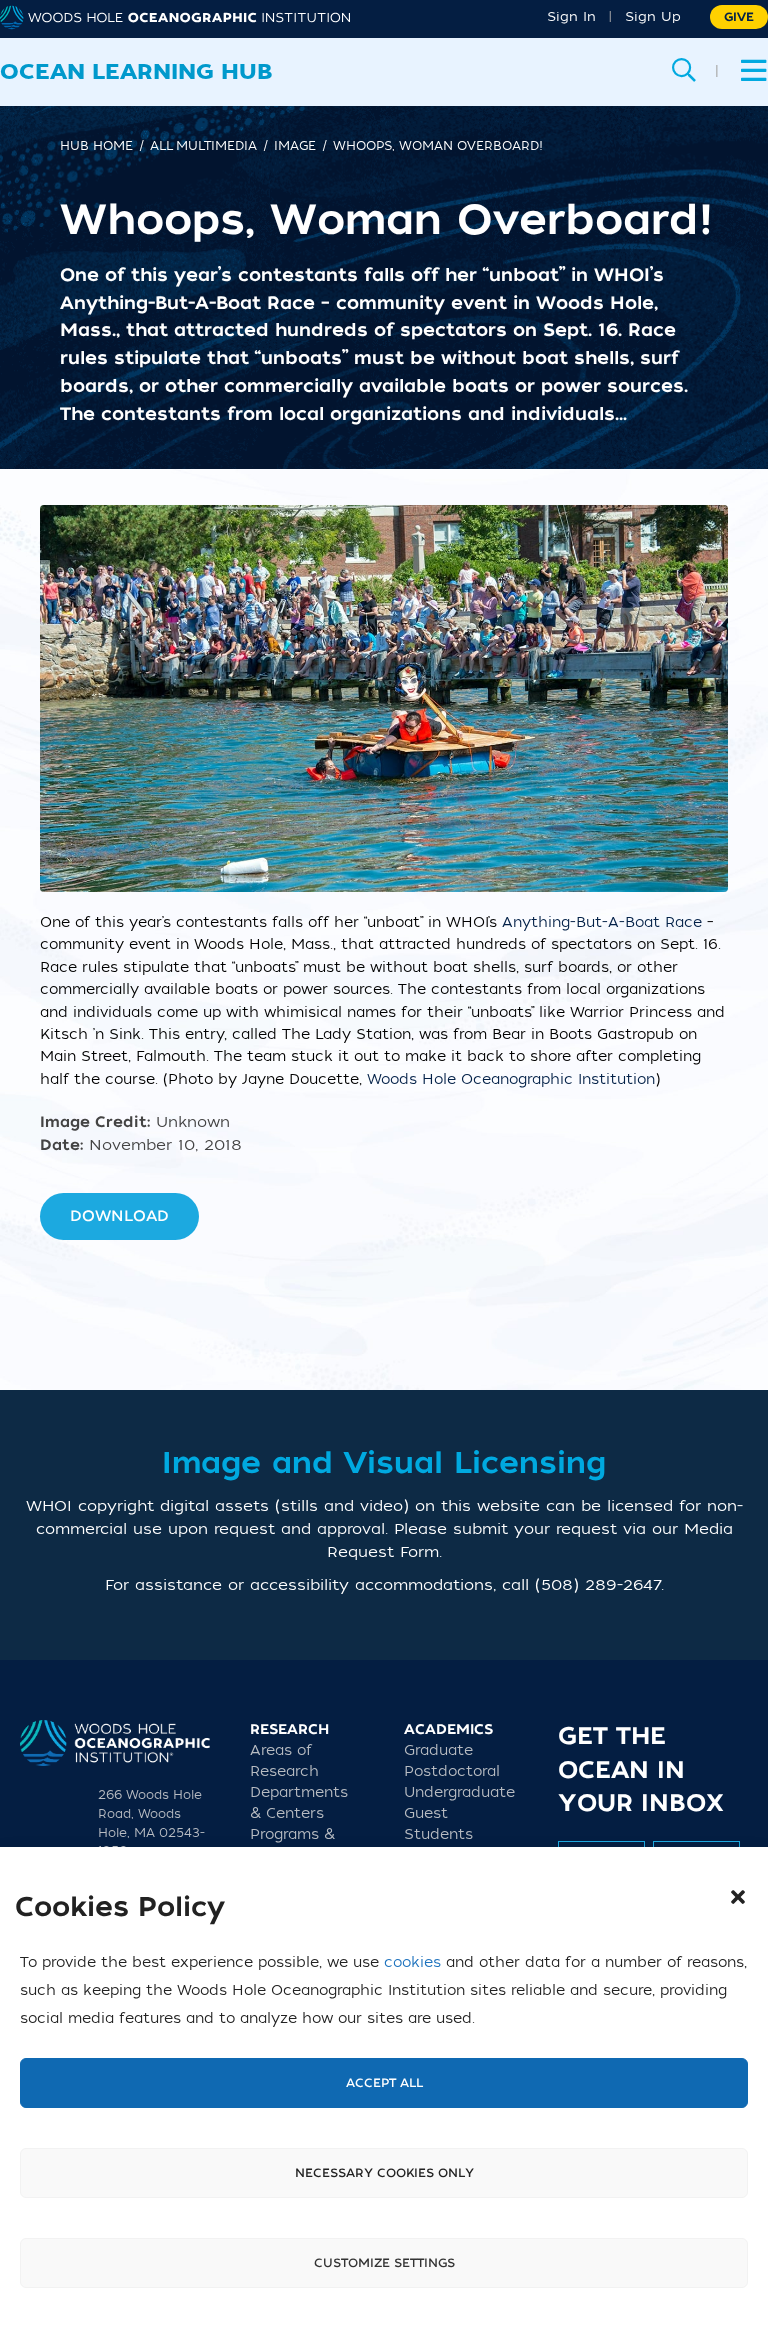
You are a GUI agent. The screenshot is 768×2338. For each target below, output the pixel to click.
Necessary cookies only (384, 2173)
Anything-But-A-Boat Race (602, 922)
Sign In (571, 16)
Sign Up (653, 16)
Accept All (384, 2083)
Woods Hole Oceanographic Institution (511, 1079)
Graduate (438, 1750)
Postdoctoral (452, 1771)
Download (119, 1216)
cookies (412, 1962)
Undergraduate (459, 1792)
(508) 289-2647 (598, 1585)
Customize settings (384, 2263)
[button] (738, 1897)
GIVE (739, 17)
